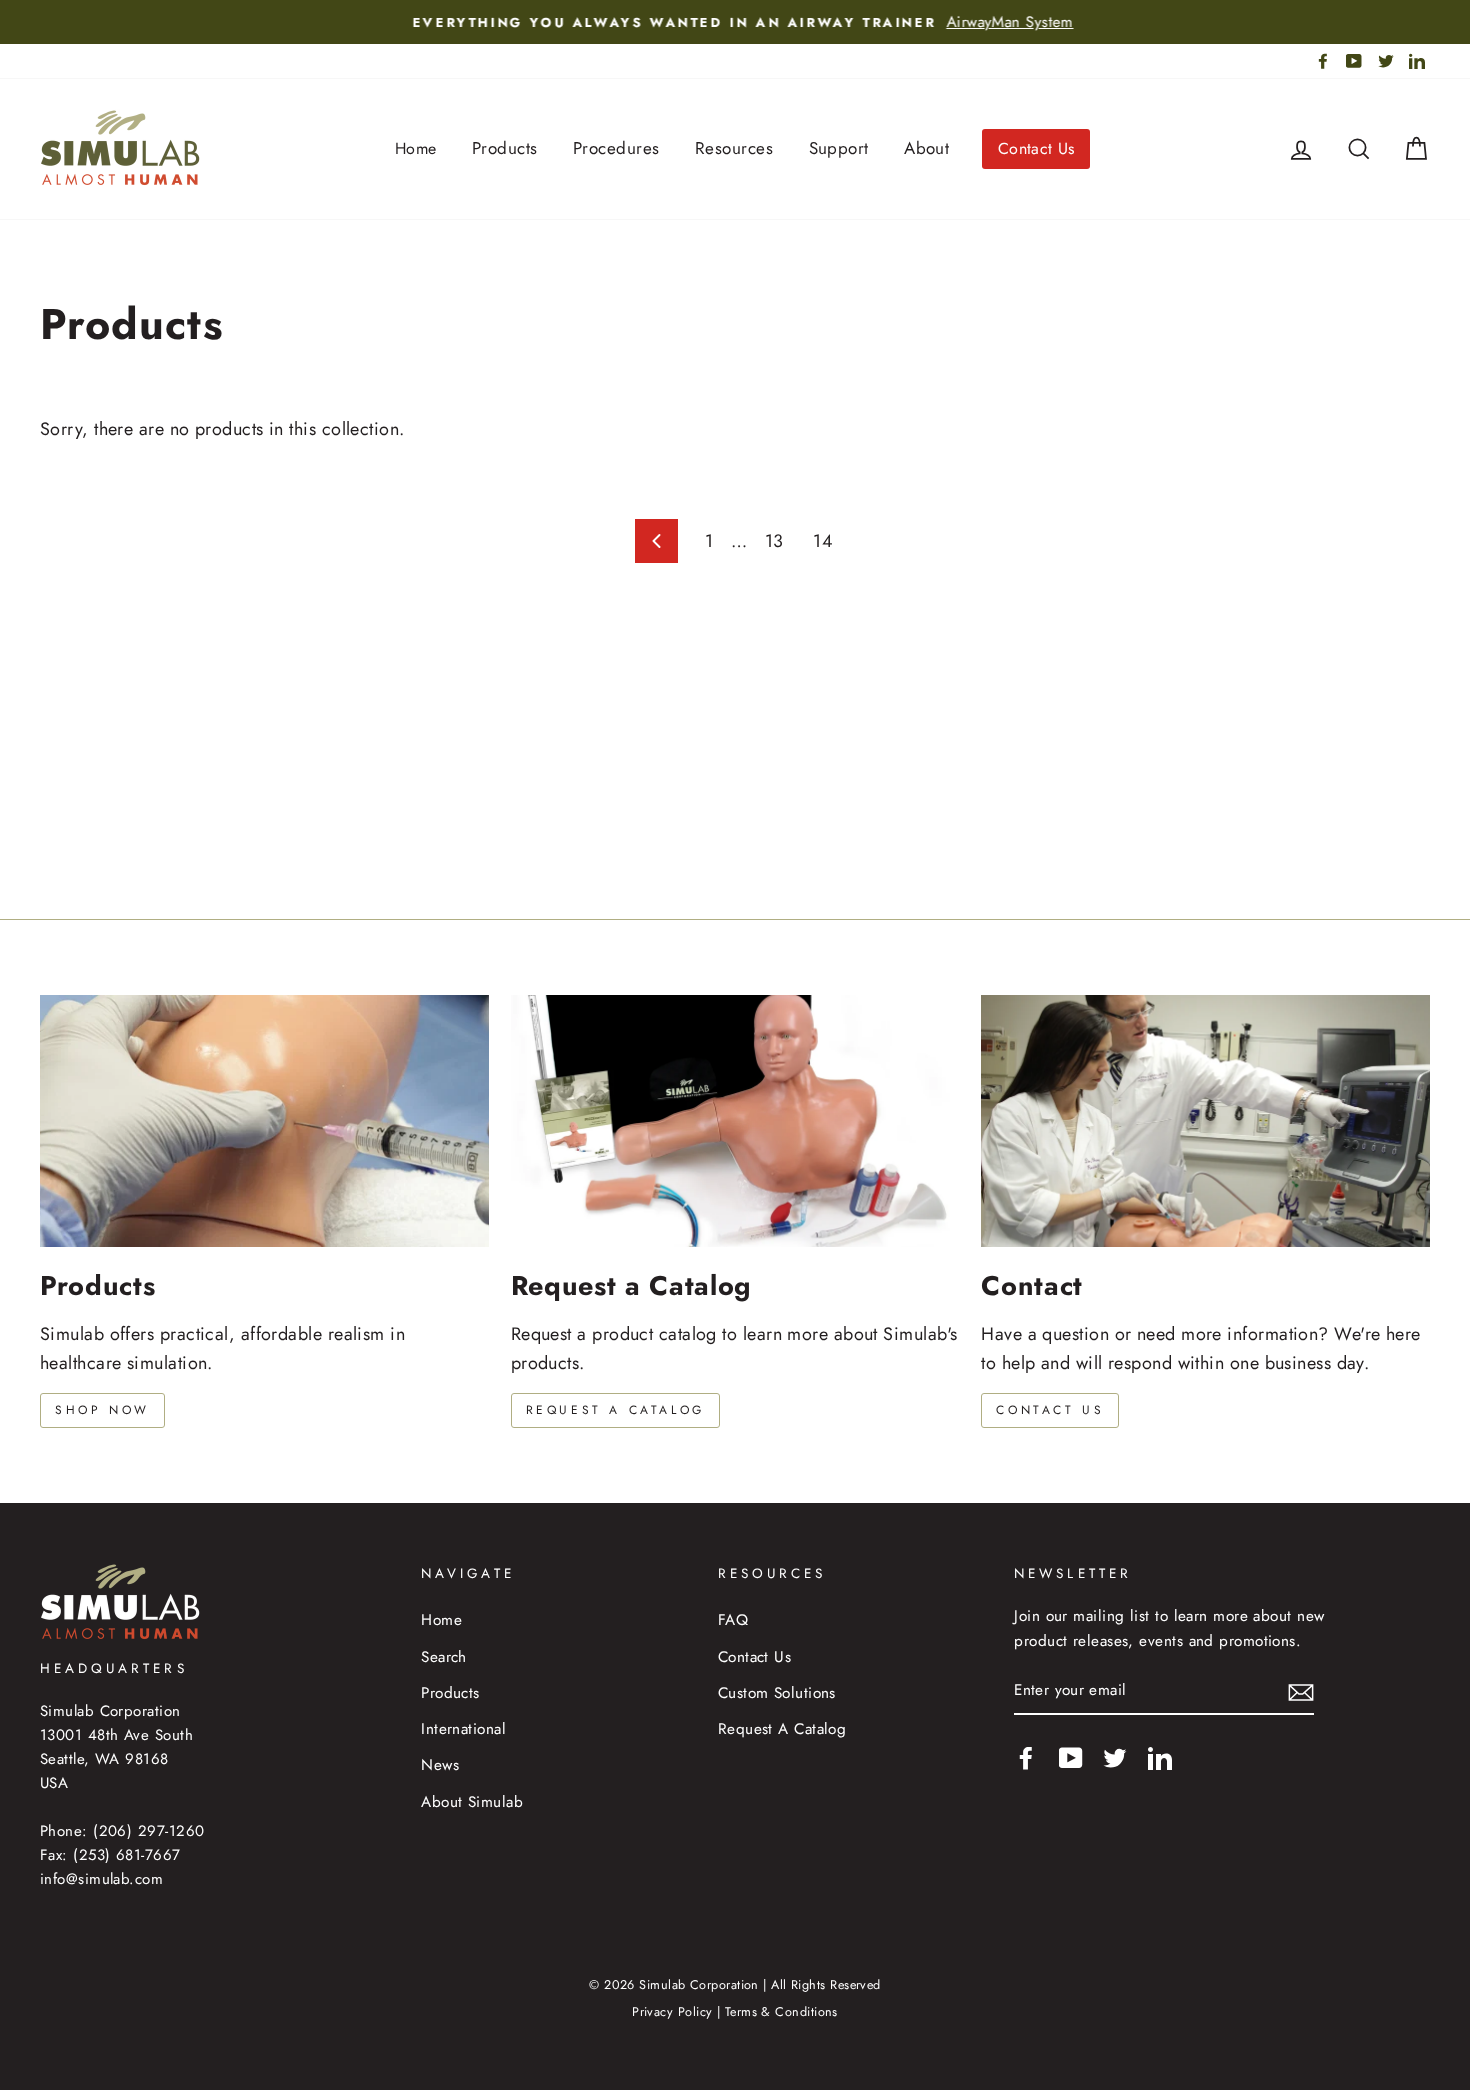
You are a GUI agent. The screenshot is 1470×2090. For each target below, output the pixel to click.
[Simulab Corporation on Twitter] (1115, 1757)
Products (505, 148)
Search (444, 1657)
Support (839, 148)
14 (823, 541)
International (463, 1729)
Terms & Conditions (781, 2012)
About (926, 148)
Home (416, 148)
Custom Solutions (777, 1693)
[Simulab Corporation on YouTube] (1071, 1757)
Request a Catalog (615, 1410)
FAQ (733, 1620)
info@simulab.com (101, 1879)
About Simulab (472, 1802)
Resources (734, 148)
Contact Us (1036, 148)
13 (774, 541)
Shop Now (102, 1410)
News (440, 1765)
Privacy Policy (672, 2012)
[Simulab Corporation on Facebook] (1026, 1757)
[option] (735, 22)
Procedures (616, 148)
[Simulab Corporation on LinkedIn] (1160, 1757)
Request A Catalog (782, 1729)
